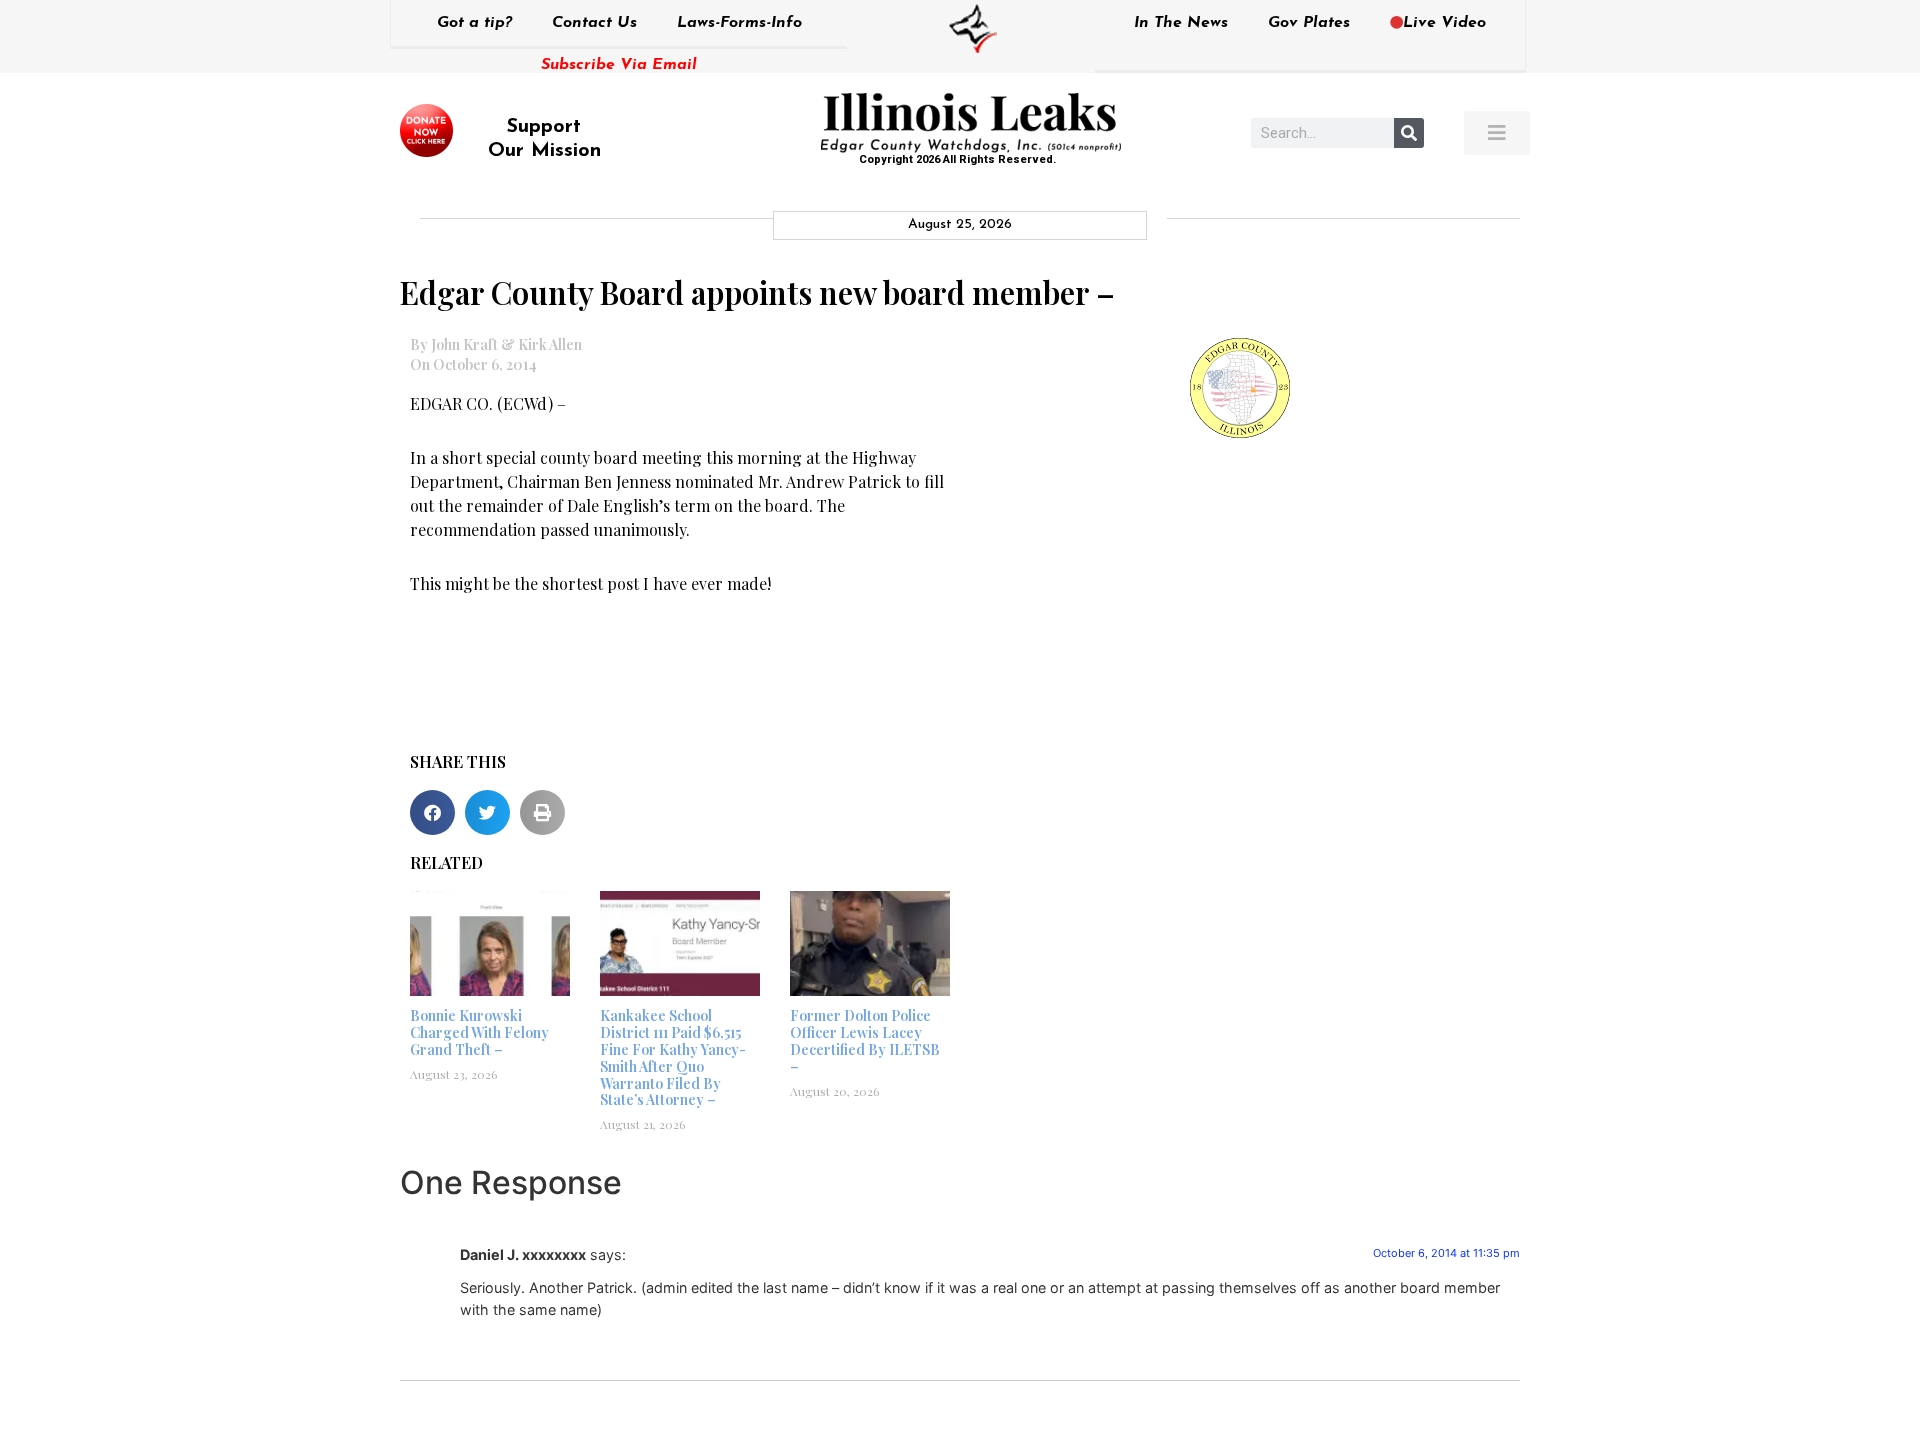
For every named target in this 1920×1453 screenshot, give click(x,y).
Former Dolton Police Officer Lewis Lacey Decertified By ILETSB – (865, 1040)
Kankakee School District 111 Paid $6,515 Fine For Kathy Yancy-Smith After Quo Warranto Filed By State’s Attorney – (673, 1057)
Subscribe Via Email (619, 65)
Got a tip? (474, 23)
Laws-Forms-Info (739, 23)
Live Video (1444, 23)
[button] (432, 812)
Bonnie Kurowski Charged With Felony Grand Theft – (479, 1032)
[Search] (1409, 133)
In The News (1181, 23)
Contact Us (594, 23)
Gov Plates (1309, 23)
